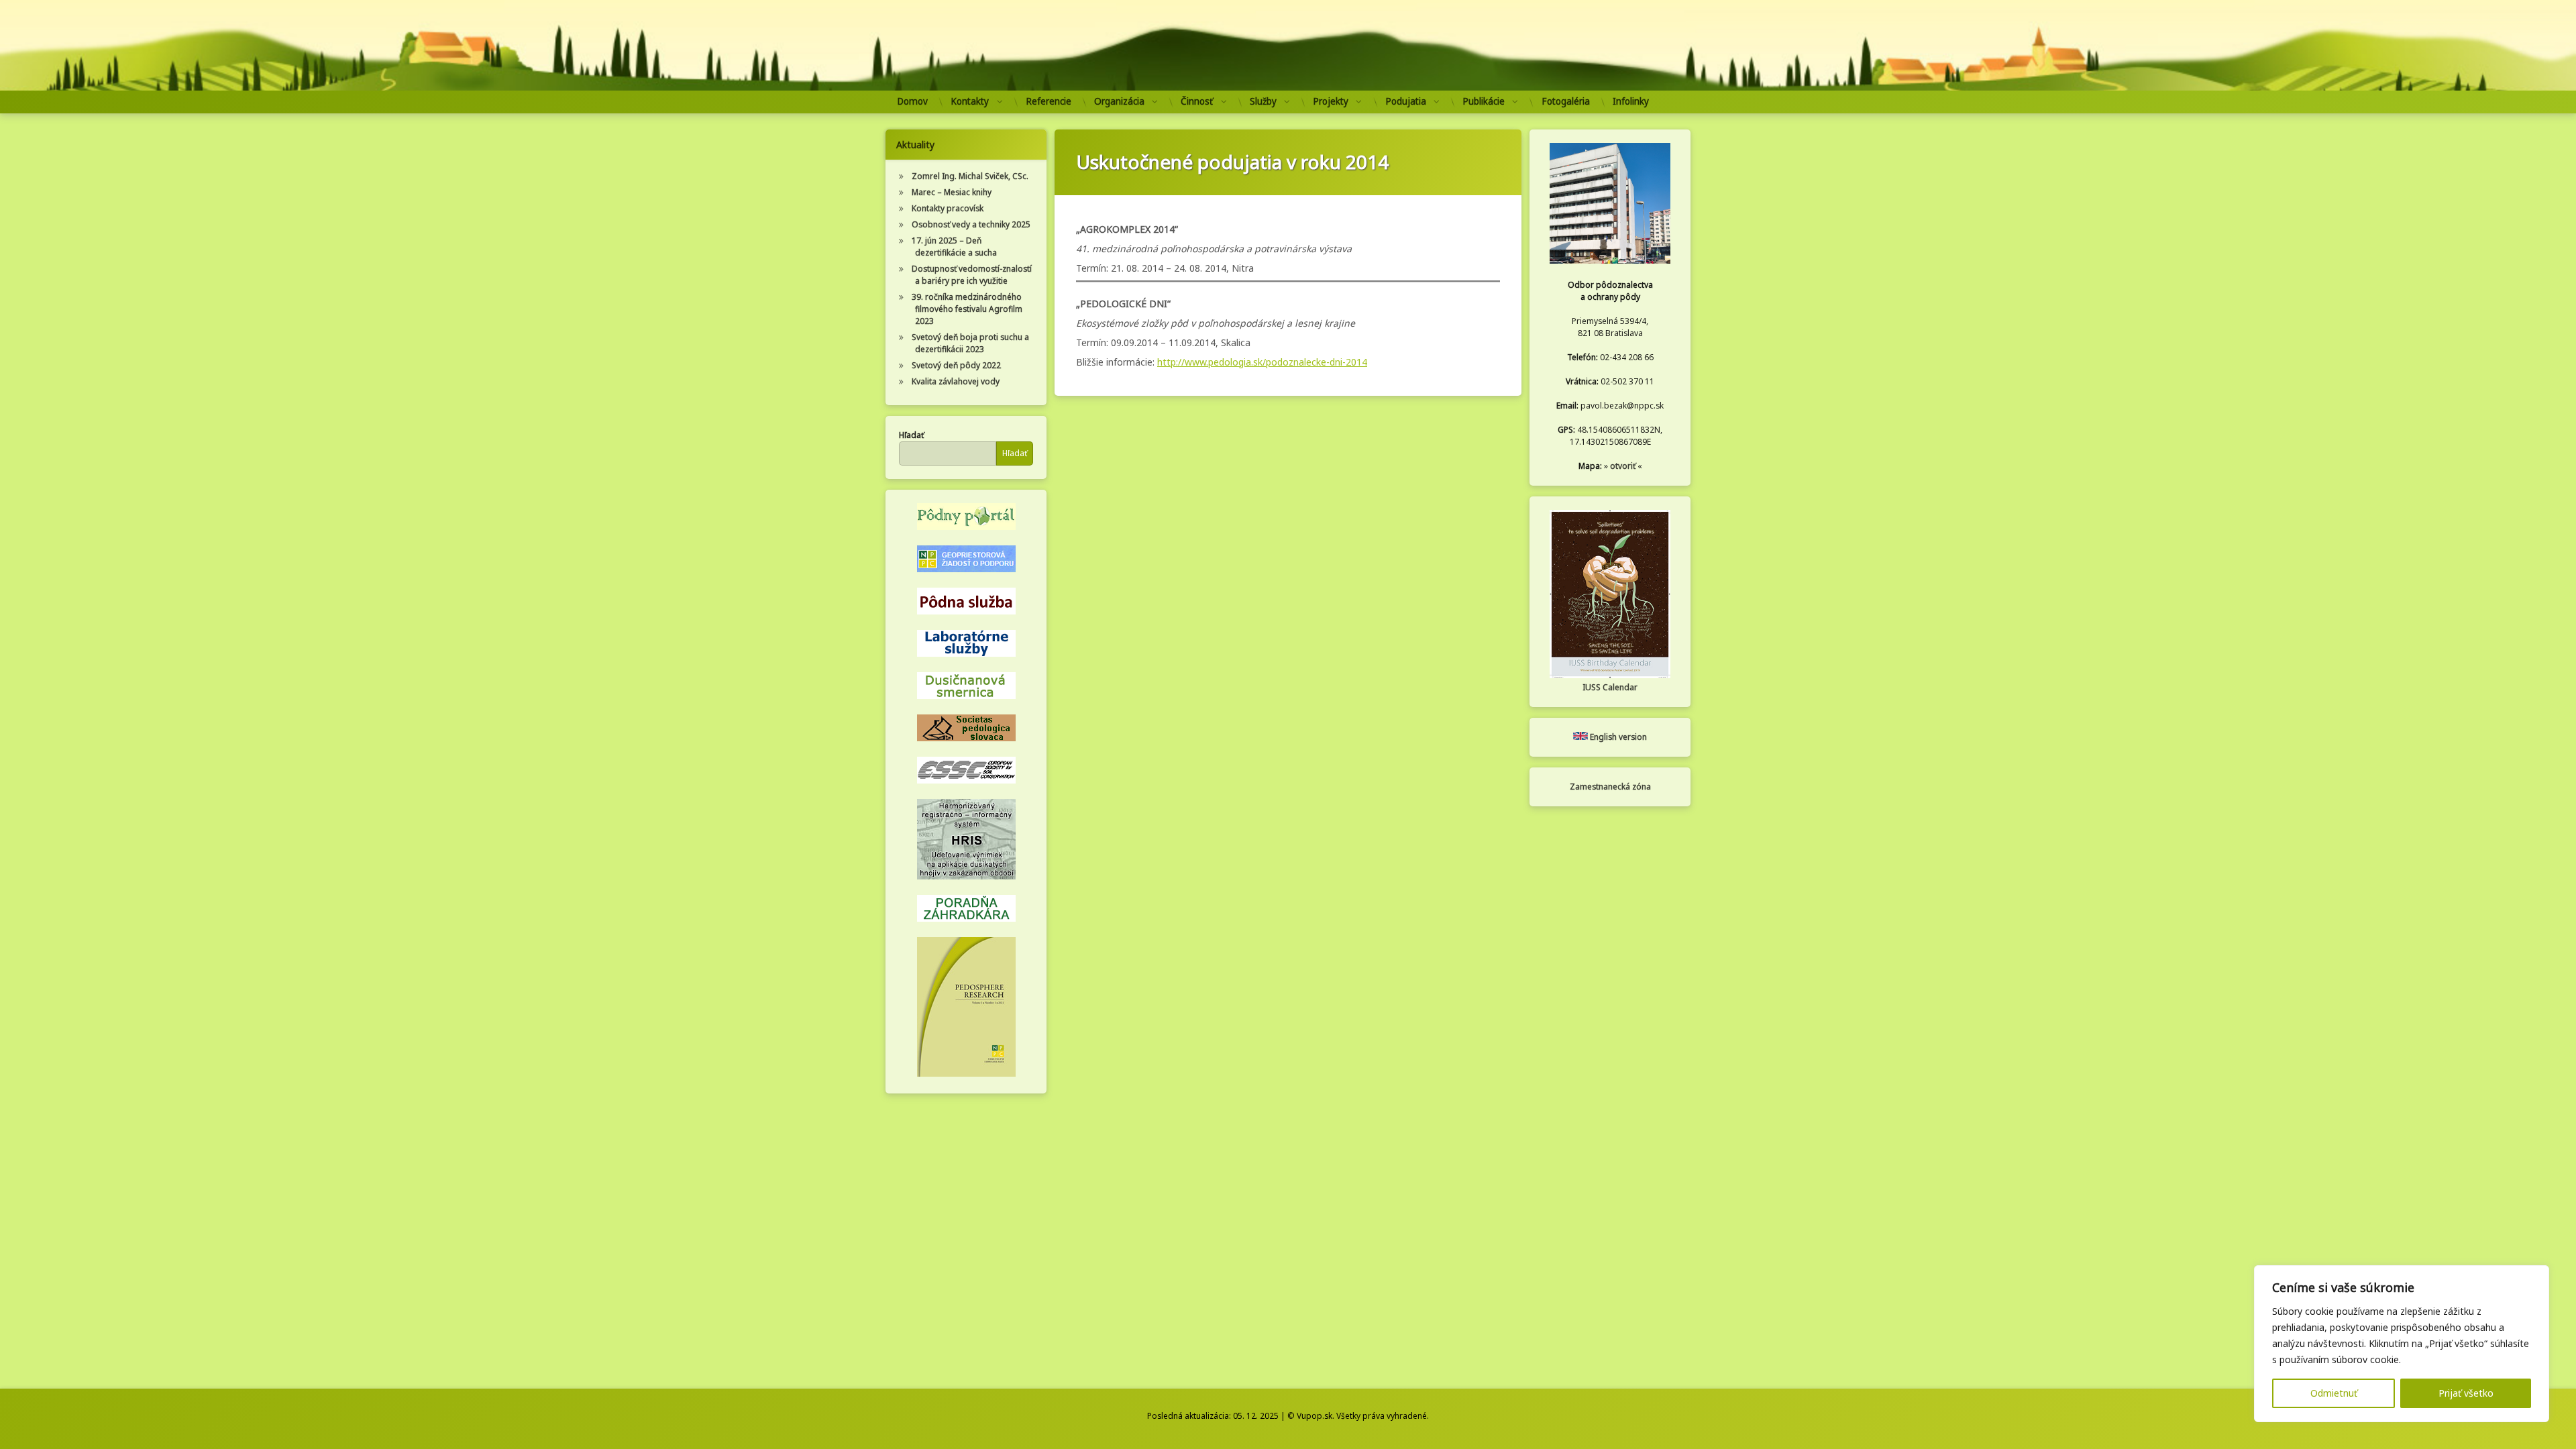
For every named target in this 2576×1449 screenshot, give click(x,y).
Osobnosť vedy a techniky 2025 (971, 224)
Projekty (1331, 101)
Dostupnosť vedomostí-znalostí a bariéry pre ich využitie (972, 275)
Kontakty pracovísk (948, 208)
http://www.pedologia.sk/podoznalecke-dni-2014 (1262, 362)
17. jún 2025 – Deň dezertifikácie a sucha (954, 247)
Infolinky (1631, 101)
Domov (912, 101)
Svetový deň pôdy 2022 (956, 365)
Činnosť (1197, 101)
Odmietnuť (2334, 1393)
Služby (1263, 101)
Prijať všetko (2466, 1393)
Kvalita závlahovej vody (956, 381)
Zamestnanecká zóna (1610, 787)
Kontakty (970, 101)
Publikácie (1484, 101)
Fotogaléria (1566, 101)
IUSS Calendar (1610, 687)
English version (1617, 737)
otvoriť (1623, 466)
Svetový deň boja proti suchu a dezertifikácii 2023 (970, 343)
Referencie (1049, 101)
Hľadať (911, 435)
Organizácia (1119, 101)
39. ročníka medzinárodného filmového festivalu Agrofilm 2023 (967, 309)
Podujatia (1406, 101)
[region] (2402, 1344)
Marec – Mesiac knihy (952, 192)
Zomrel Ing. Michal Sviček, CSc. (970, 176)
